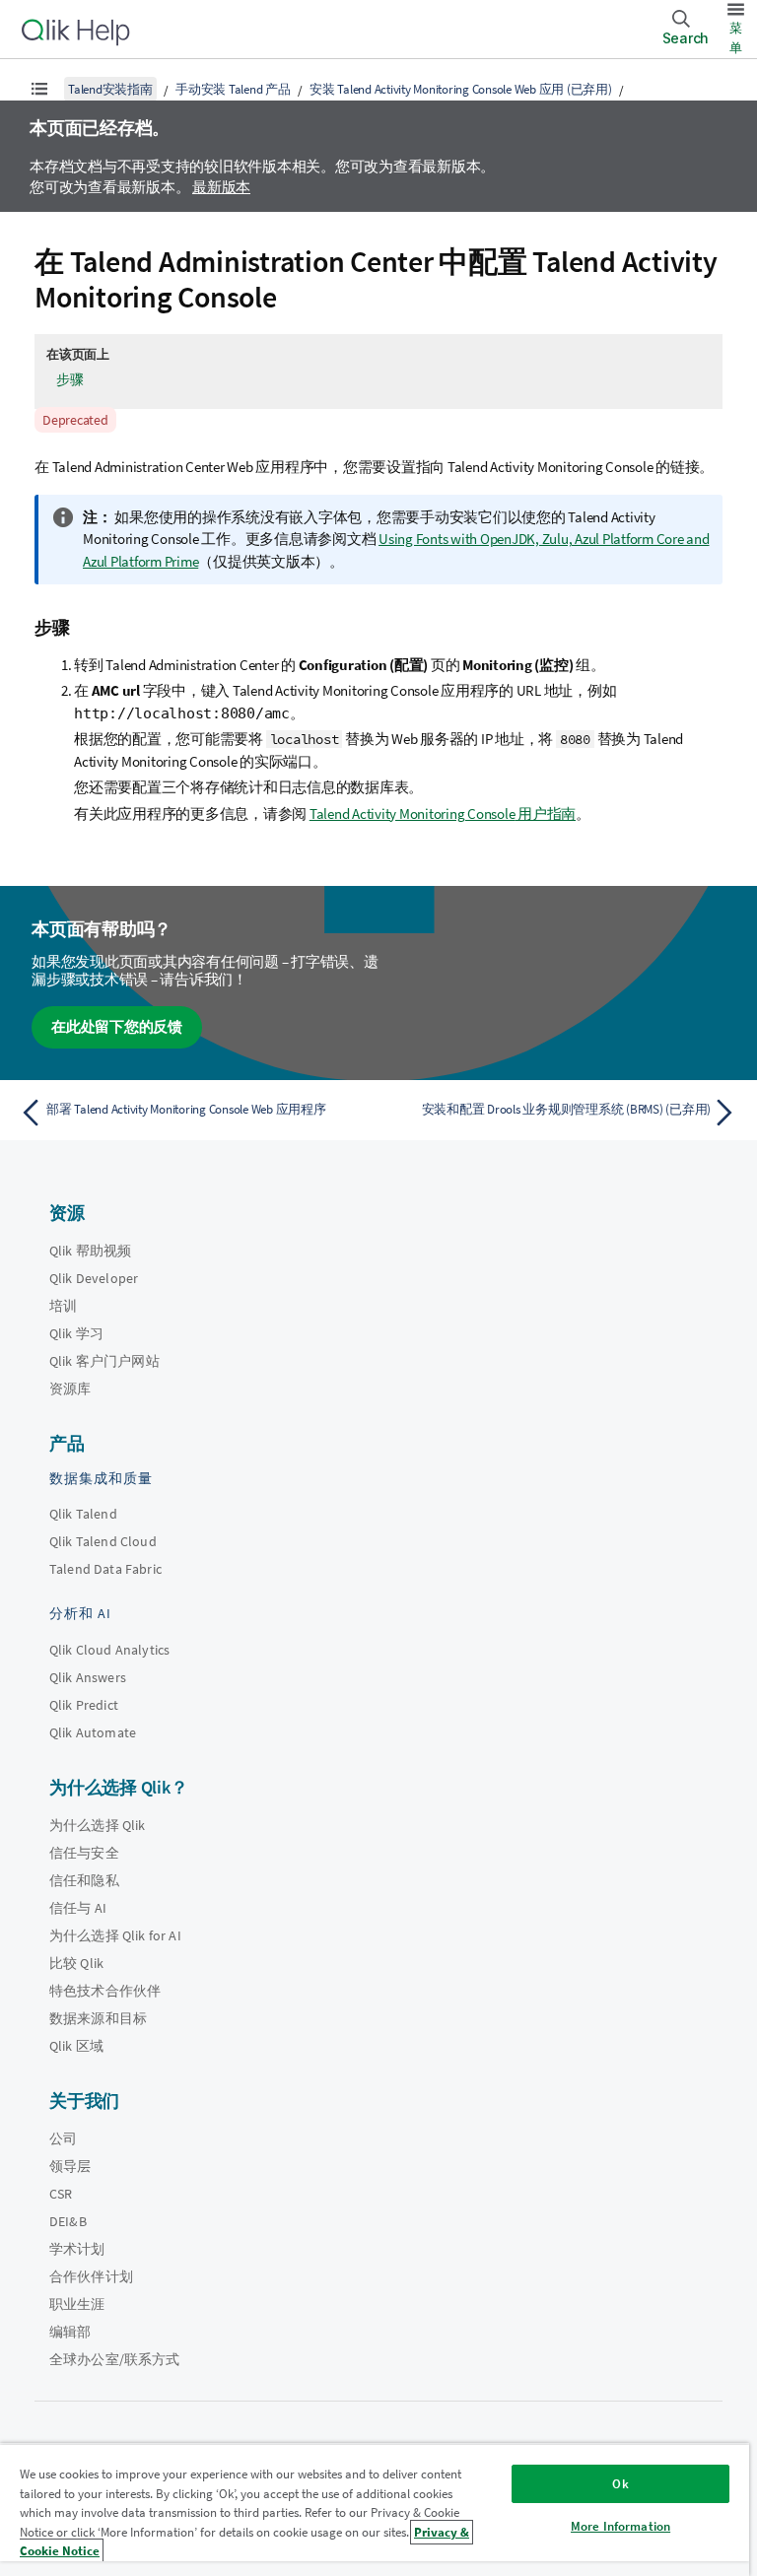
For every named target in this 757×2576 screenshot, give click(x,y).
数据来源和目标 (98, 2018)
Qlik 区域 (76, 2046)
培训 (63, 1306)
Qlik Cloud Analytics (109, 1650)
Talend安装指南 (110, 89)
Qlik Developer (94, 1278)
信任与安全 (84, 1853)
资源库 (70, 1389)
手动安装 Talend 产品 (233, 89)
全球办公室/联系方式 (115, 2359)
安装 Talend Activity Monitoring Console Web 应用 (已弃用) (461, 89)
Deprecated (75, 420)
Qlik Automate (93, 1732)
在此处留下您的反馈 (117, 1026)
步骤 (70, 379)
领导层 (70, 2166)
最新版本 (221, 187)
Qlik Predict (84, 1705)
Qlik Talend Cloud (103, 1541)
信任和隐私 (84, 1880)
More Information (620, 2526)
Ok (620, 2484)
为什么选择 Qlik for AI (115, 1935)
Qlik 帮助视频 (90, 1251)
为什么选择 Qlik (98, 1825)
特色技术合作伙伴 (105, 1991)
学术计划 (77, 2249)
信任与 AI (78, 1908)
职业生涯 (77, 2304)
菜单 (736, 38)
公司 (63, 2138)
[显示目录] (39, 89)
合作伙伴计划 (91, 2276)
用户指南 (443, 813)
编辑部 (70, 2332)
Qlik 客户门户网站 (104, 1361)
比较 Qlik (76, 1963)
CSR (61, 2194)
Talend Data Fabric (105, 1569)
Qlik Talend (83, 1514)
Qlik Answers (88, 1677)
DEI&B (68, 2221)
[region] (375, 2509)
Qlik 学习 (76, 1333)
